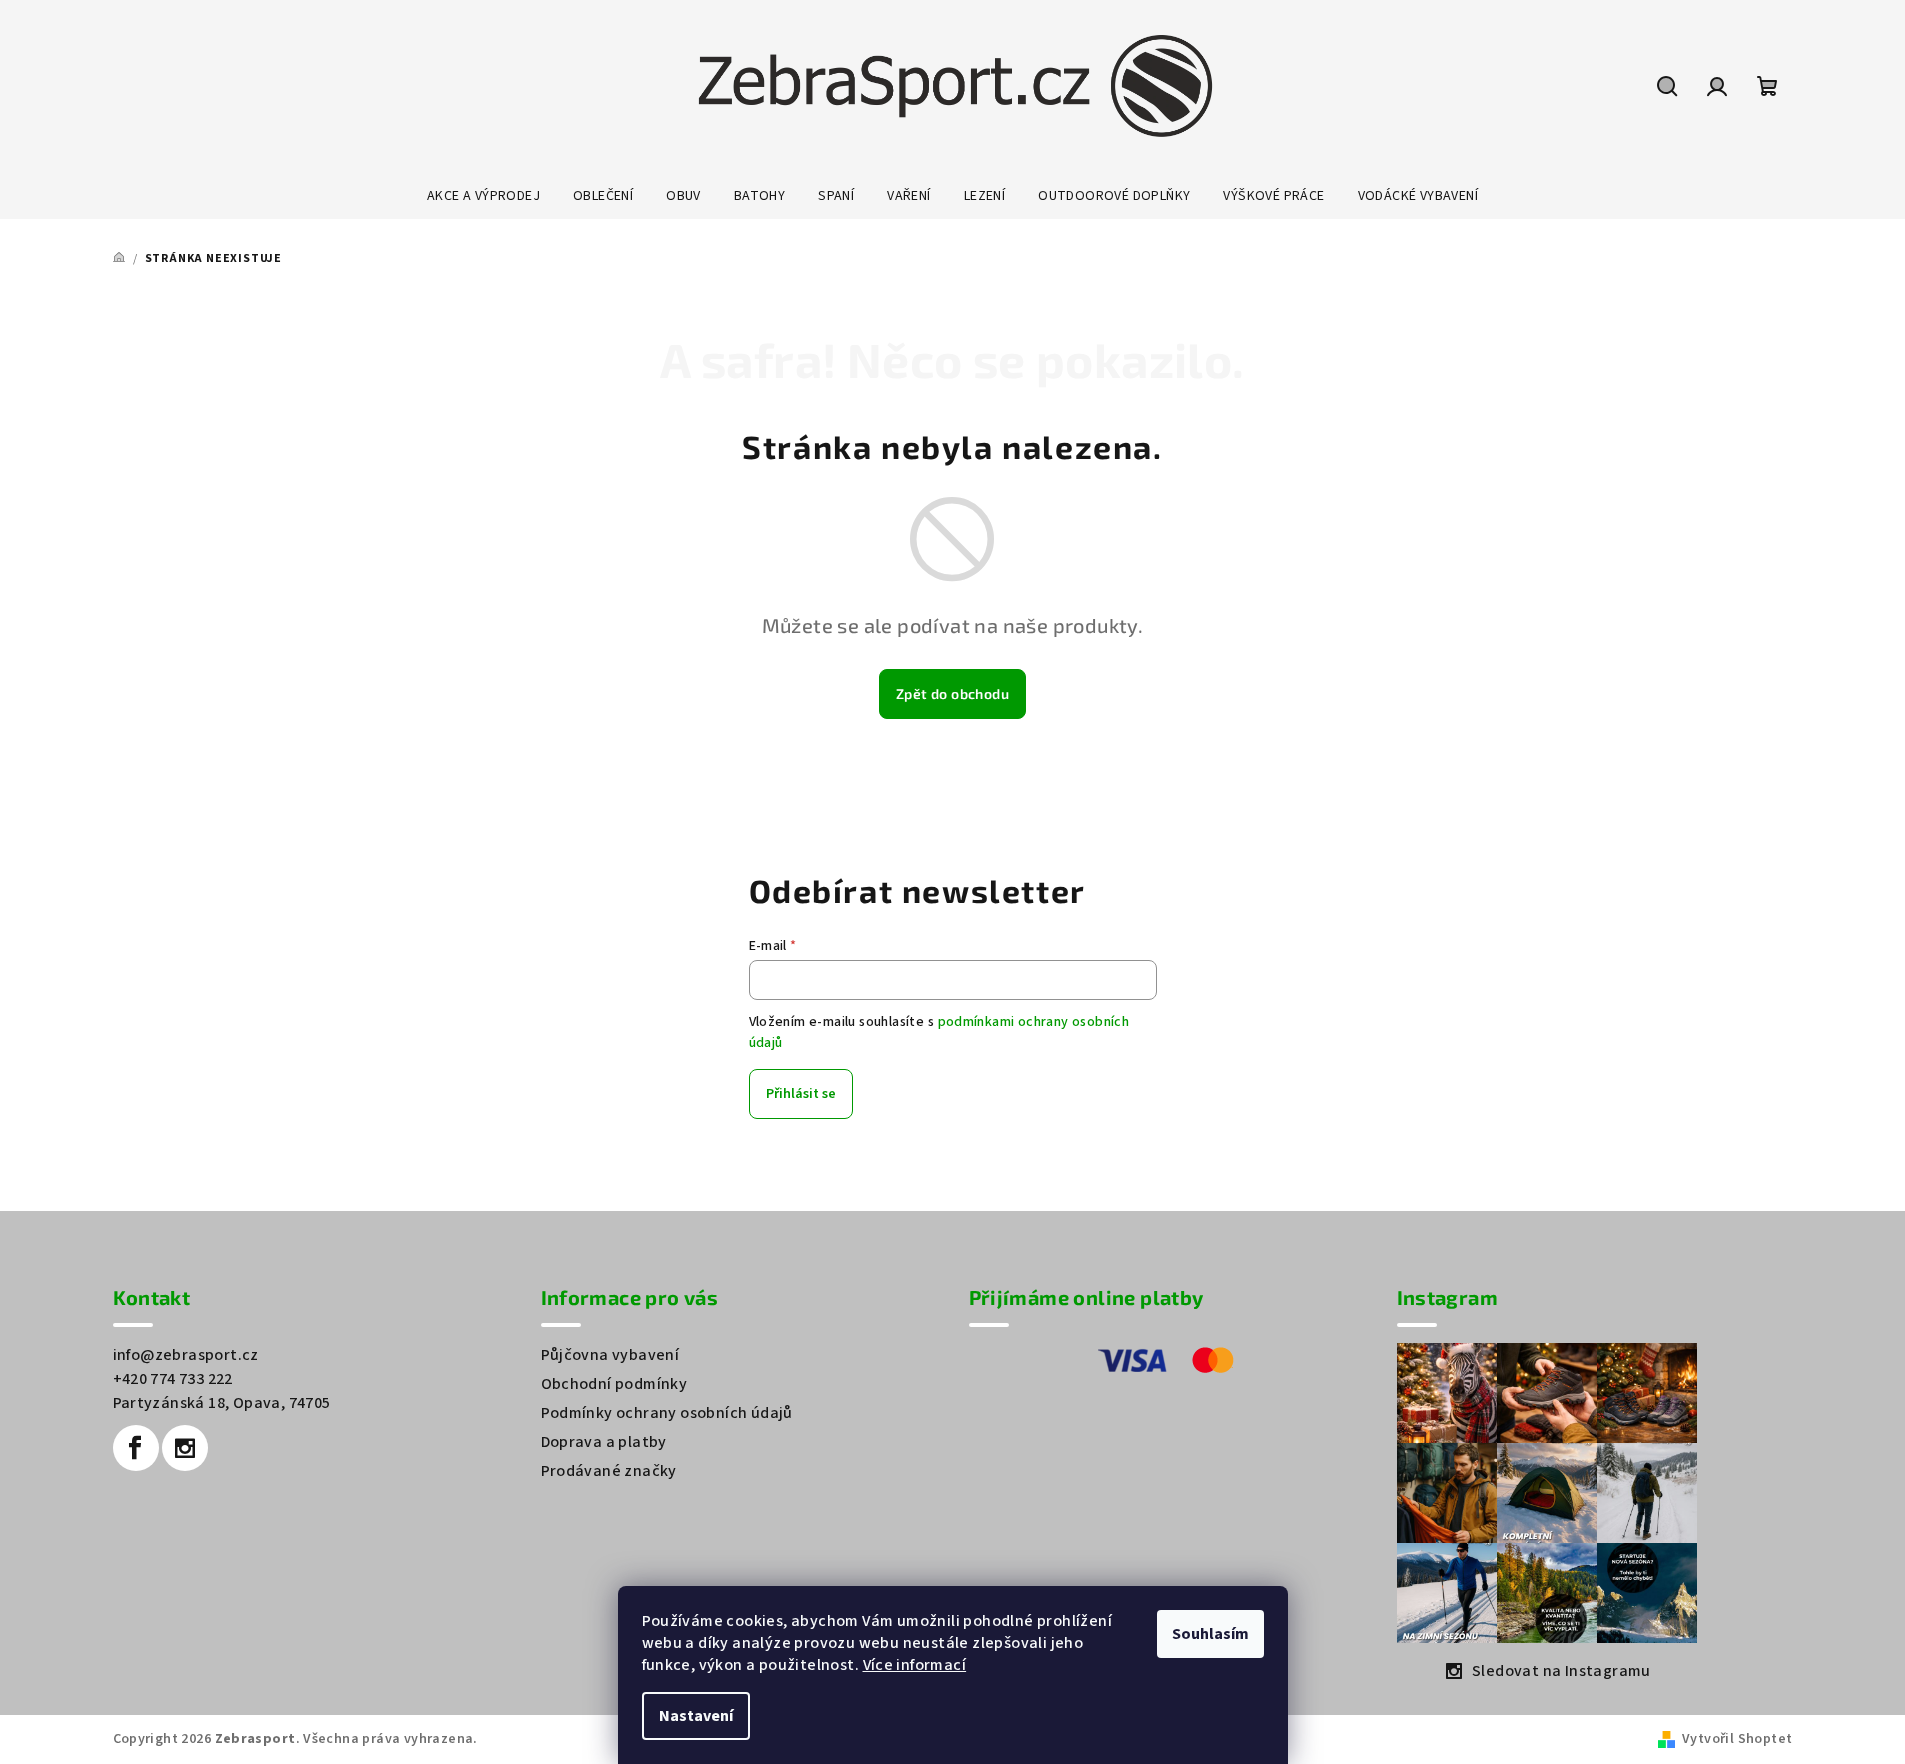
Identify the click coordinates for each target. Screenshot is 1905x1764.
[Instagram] (185, 1448)
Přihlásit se (801, 1094)
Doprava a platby (604, 1442)
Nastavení (696, 1716)
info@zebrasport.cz (186, 1355)
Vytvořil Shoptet (1737, 1739)
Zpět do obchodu (952, 693)
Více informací (915, 1665)
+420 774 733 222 (173, 1379)
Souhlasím (1210, 1634)
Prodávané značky (609, 1471)
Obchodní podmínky (614, 1384)
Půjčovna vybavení (610, 1355)
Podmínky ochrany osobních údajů (667, 1413)
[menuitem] (483, 196)
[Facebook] (136, 1448)
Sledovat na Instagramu (1561, 1671)
